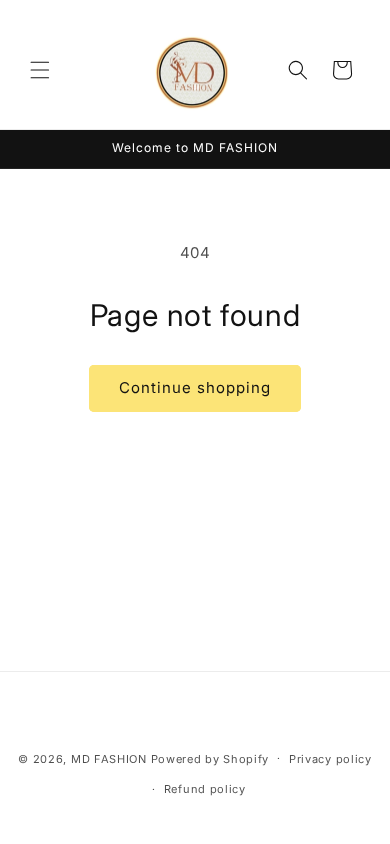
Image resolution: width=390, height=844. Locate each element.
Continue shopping (195, 387)
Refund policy (205, 789)
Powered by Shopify (210, 758)
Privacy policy (330, 759)
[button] (40, 70)
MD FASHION (109, 758)
